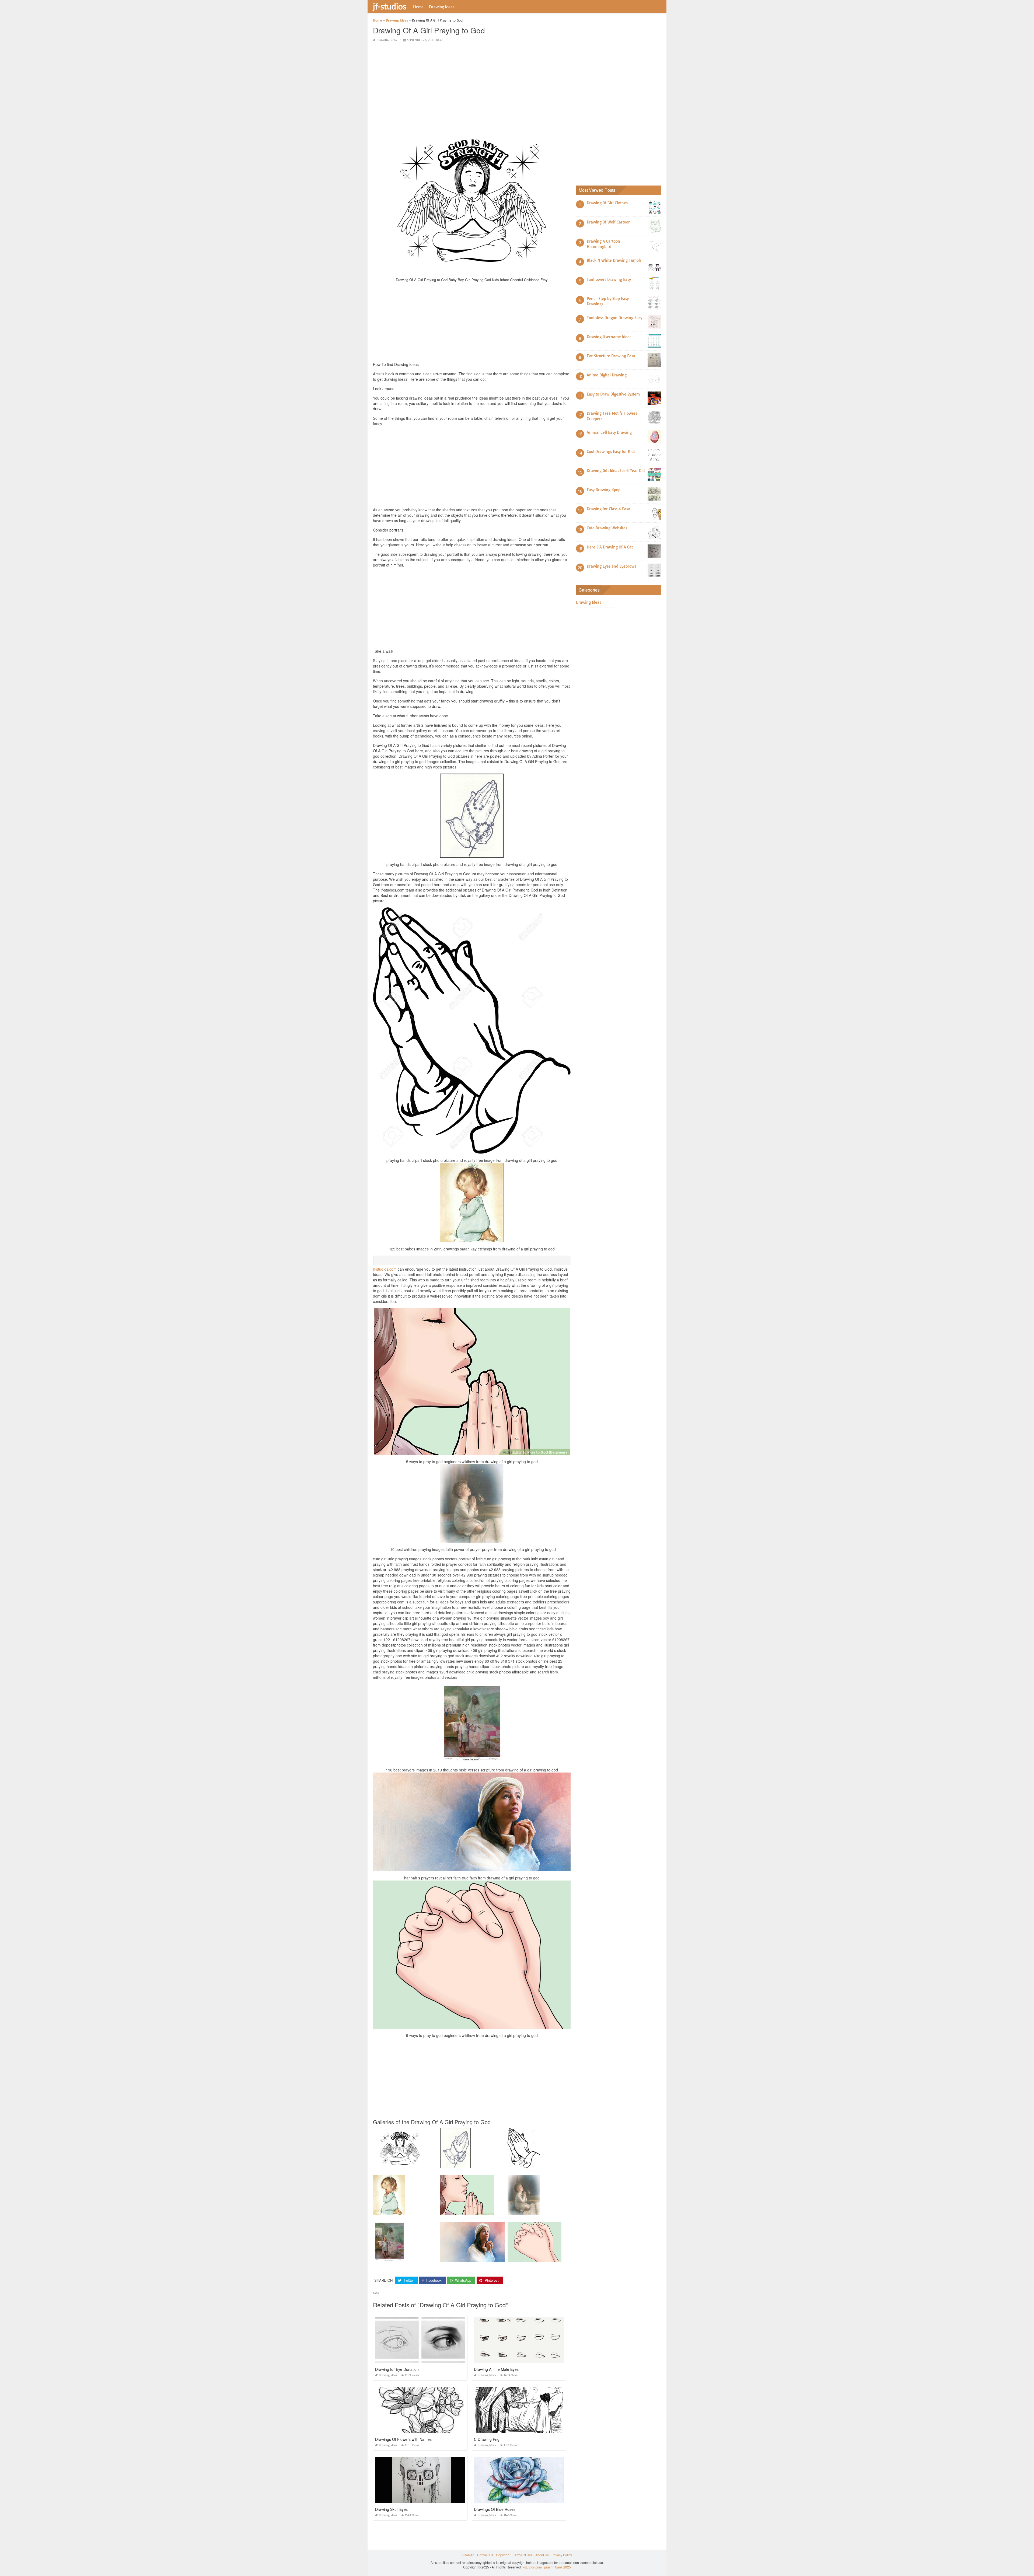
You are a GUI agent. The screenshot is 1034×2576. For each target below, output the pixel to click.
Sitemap (468, 2555)
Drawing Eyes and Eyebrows (611, 566)
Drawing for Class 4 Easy (608, 509)
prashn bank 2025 (558, 2567)
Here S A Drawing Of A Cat (610, 547)
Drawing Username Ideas (609, 337)
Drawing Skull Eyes (391, 2509)
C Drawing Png (487, 2439)
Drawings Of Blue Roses (495, 2509)
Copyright (503, 2555)
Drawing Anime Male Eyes (496, 2369)
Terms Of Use (523, 2555)
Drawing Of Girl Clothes (607, 203)
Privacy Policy (562, 2555)
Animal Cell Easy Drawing (609, 432)
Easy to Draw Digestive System (613, 394)
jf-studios (390, 6)
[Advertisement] (472, 85)
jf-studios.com (385, 1269)
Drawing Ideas (442, 7)
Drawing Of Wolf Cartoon (609, 222)
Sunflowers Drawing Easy (609, 279)
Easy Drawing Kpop (604, 490)
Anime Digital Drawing (607, 375)
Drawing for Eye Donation (397, 2369)
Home (418, 7)
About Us (542, 2555)
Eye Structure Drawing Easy (611, 356)
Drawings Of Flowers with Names (403, 2439)
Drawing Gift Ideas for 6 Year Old (616, 471)
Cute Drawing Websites (607, 528)
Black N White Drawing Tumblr (614, 260)
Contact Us (485, 2555)
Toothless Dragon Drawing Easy (614, 318)
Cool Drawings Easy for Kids (611, 452)
